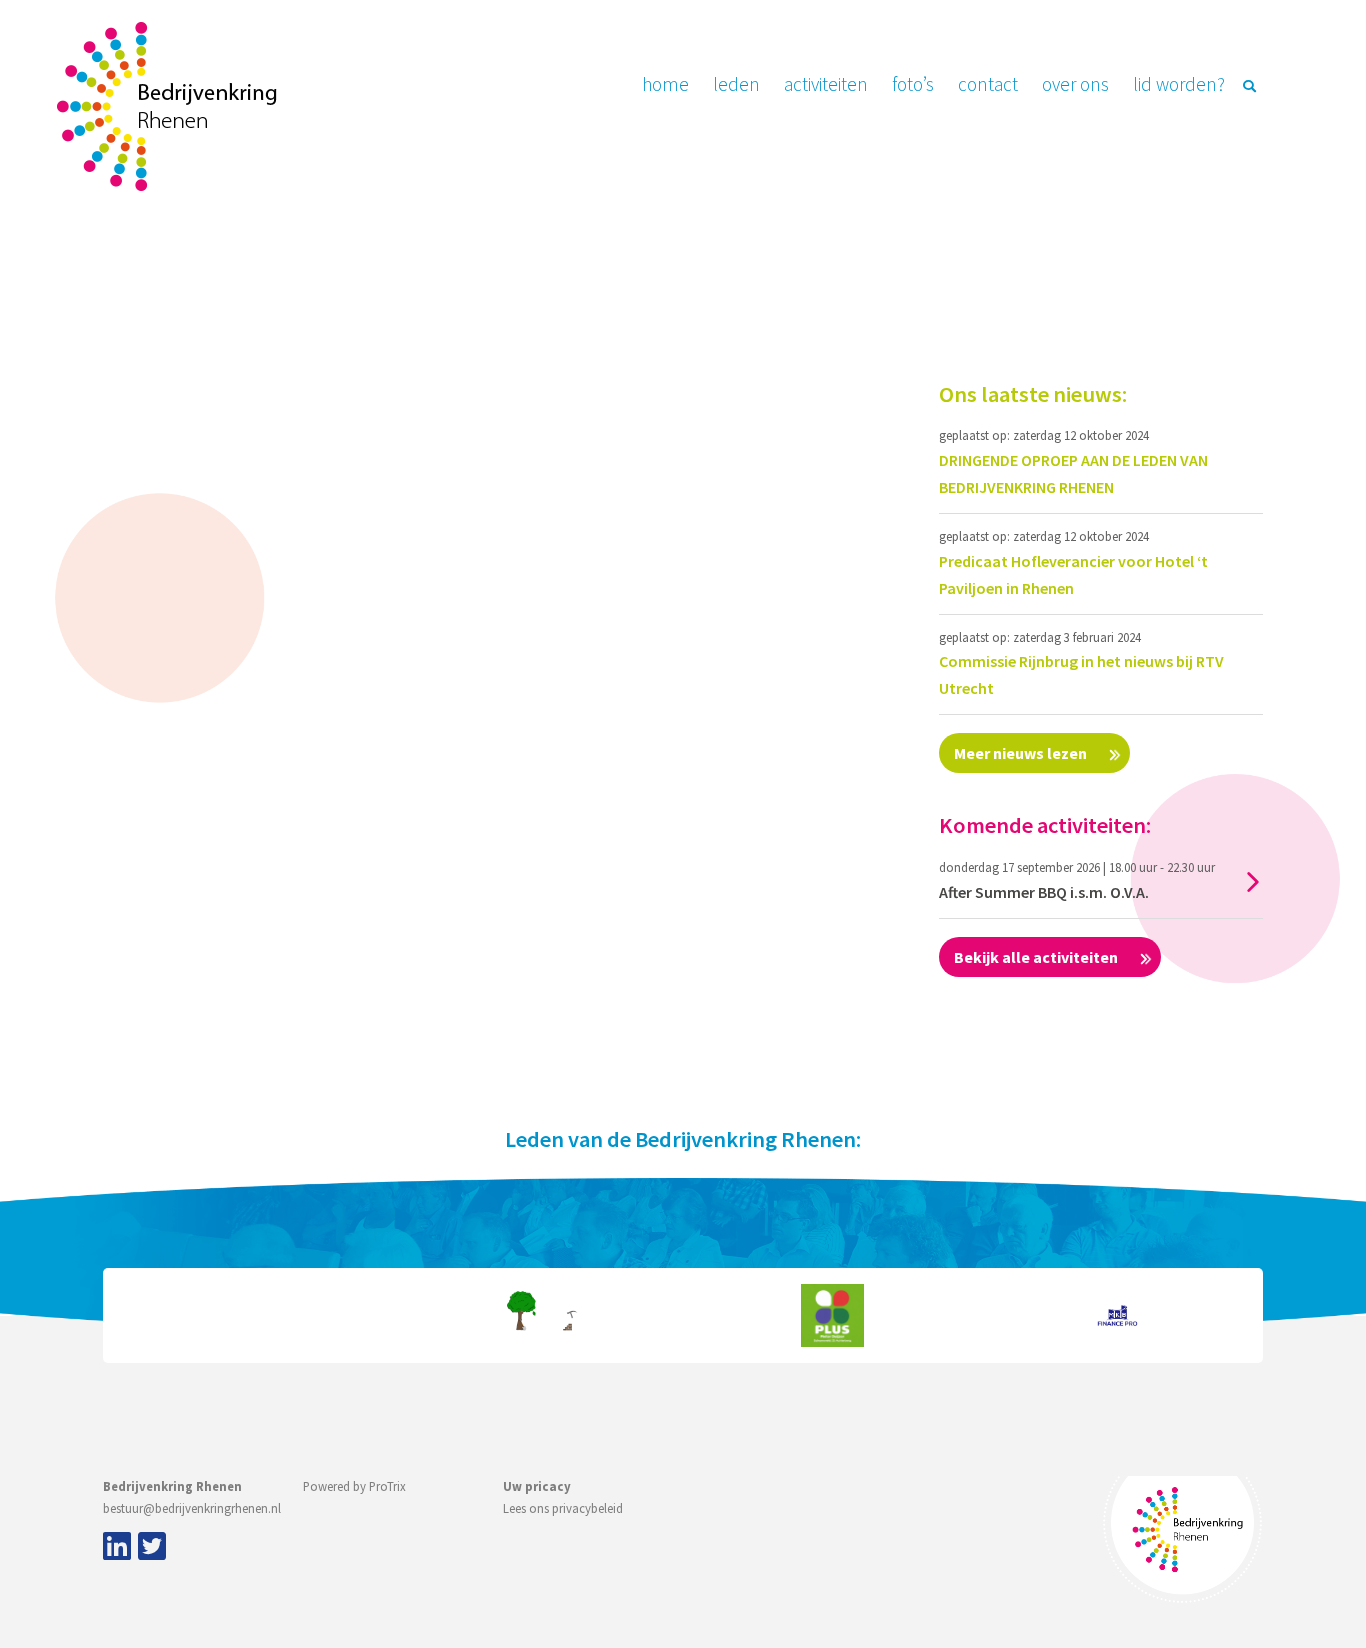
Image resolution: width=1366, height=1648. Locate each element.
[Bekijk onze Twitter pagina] (152, 1548)
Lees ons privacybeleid (563, 1508)
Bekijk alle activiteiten (1037, 957)
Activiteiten (826, 84)
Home (665, 84)
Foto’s (913, 84)
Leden (736, 84)
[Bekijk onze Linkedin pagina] (113, 1548)
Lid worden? (1179, 84)
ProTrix (387, 1486)
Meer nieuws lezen (1022, 753)
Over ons (1075, 84)
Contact (988, 84)
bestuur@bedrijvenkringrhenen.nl (192, 1508)
